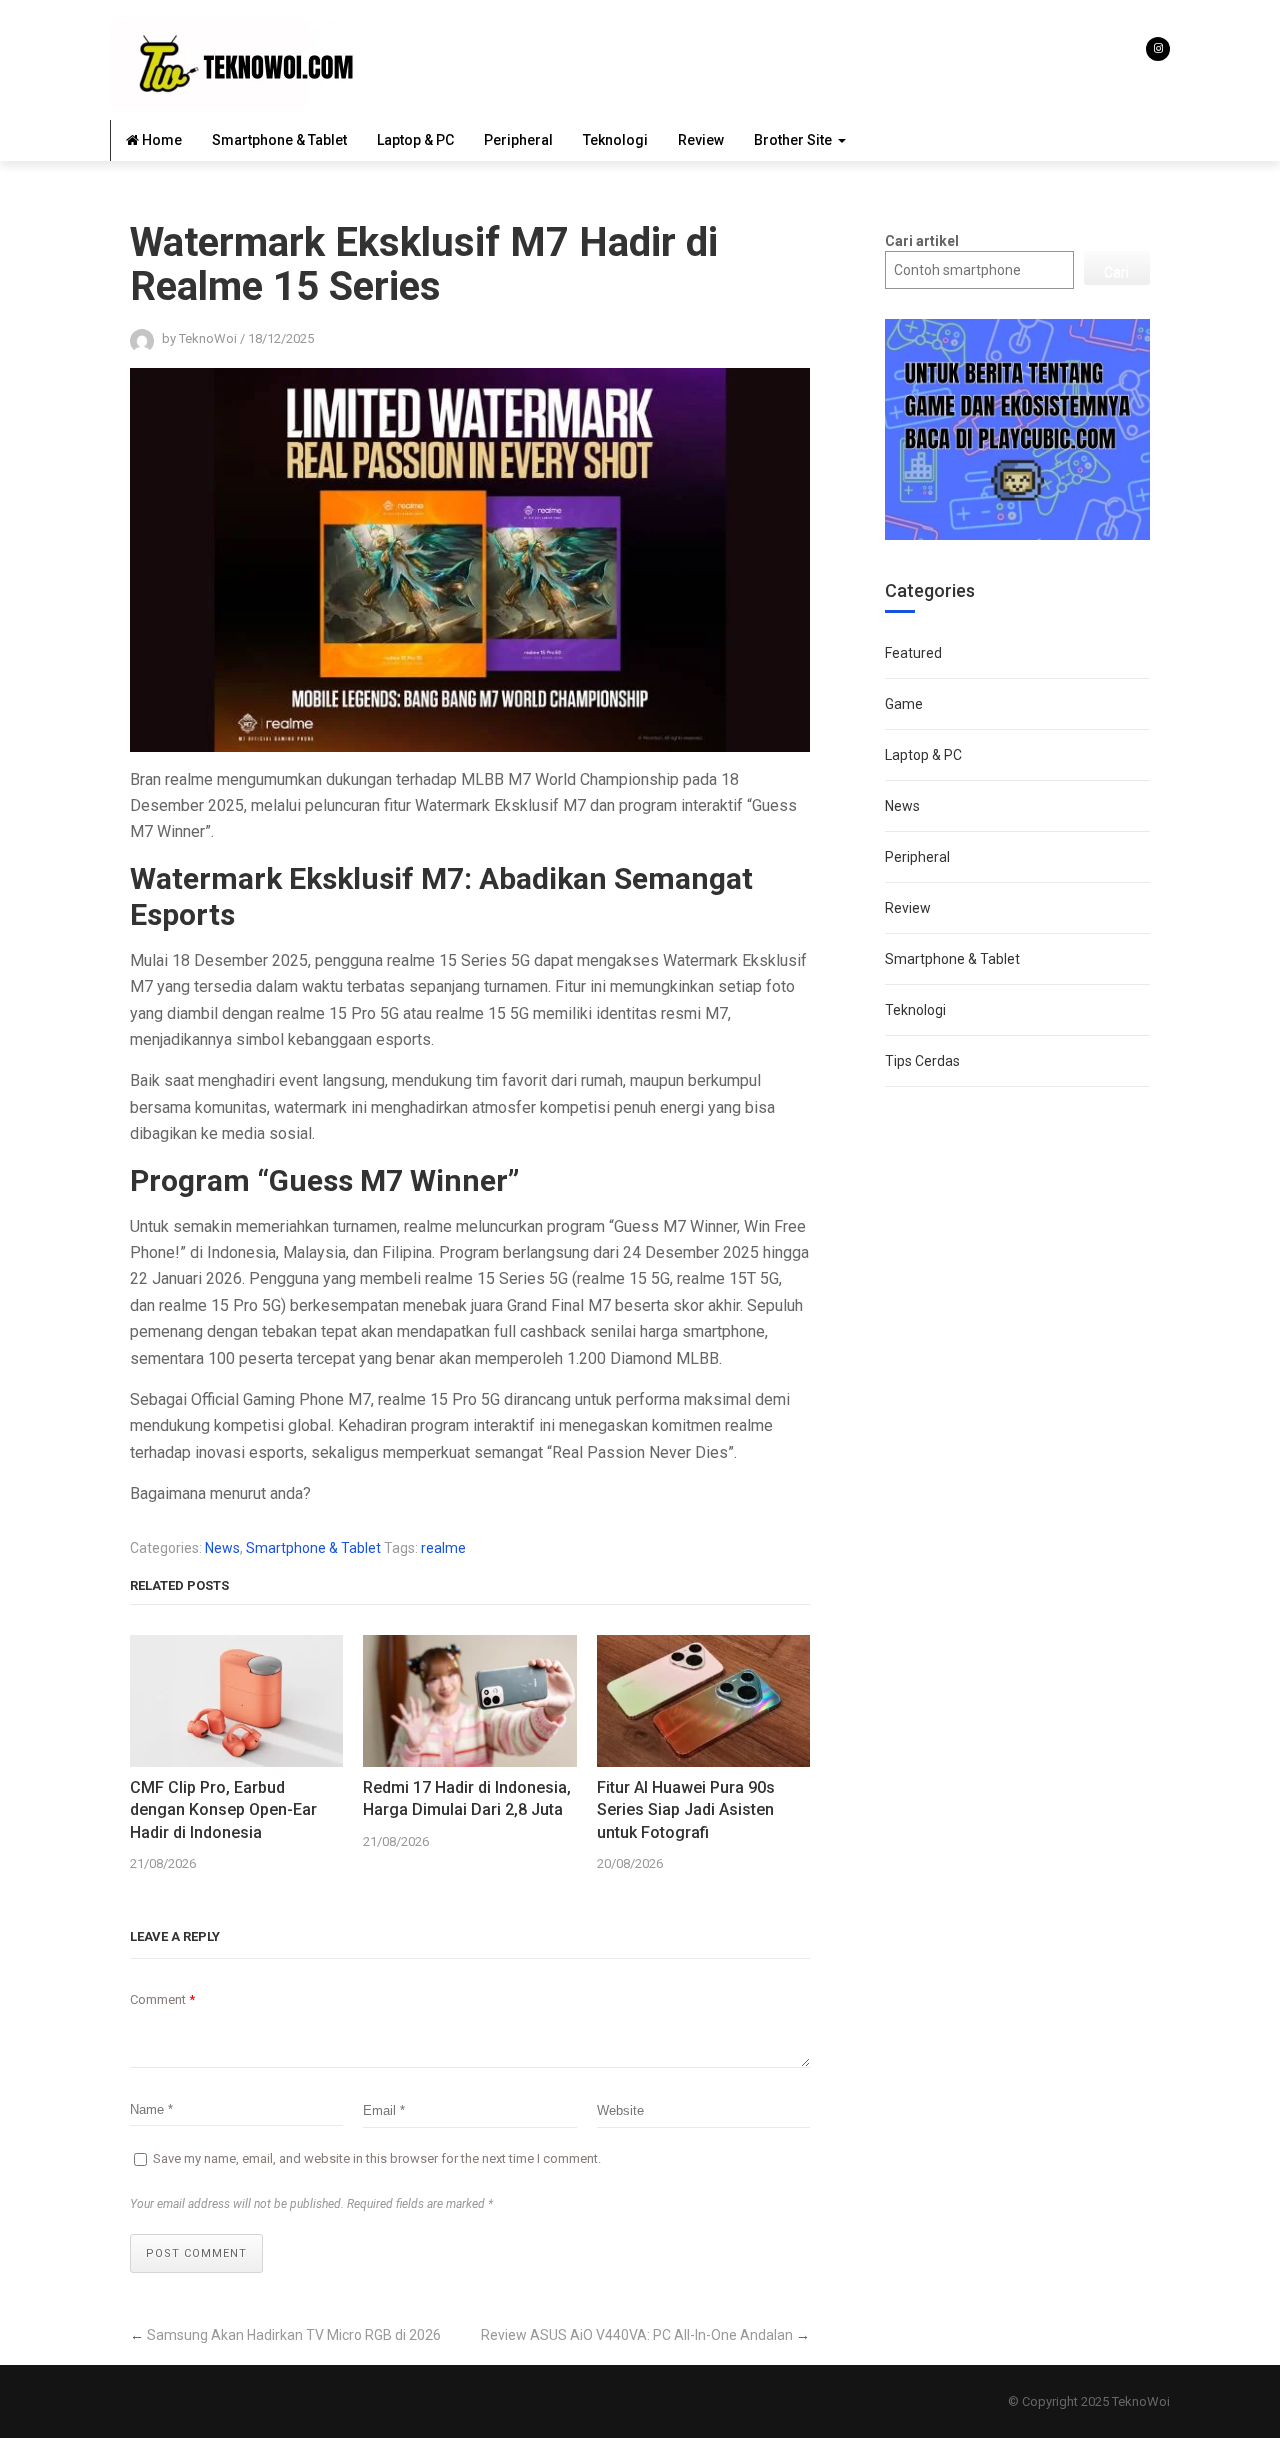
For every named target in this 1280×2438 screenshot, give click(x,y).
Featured (913, 653)
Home (160, 140)
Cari (1116, 272)
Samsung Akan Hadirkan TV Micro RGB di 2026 (294, 2335)
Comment (162, 1999)
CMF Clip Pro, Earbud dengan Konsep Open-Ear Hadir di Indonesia (223, 1810)
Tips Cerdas (922, 1061)
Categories (930, 590)
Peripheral (518, 140)
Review (701, 140)
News (222, 1548)
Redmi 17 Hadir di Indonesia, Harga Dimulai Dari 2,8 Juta (467, 1798)
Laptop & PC (415, 140)
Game (904, 704)
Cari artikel (922, 241)
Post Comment (196, 2253)
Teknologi (615, 140)
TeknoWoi (1141, 2401)
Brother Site (793, 140)
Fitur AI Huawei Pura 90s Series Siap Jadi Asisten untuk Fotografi (686, 1810)
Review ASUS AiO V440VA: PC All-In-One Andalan (637, 2335)
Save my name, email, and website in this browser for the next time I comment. (377, 2158)
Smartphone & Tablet (279, 140)
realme (443, 1548)
